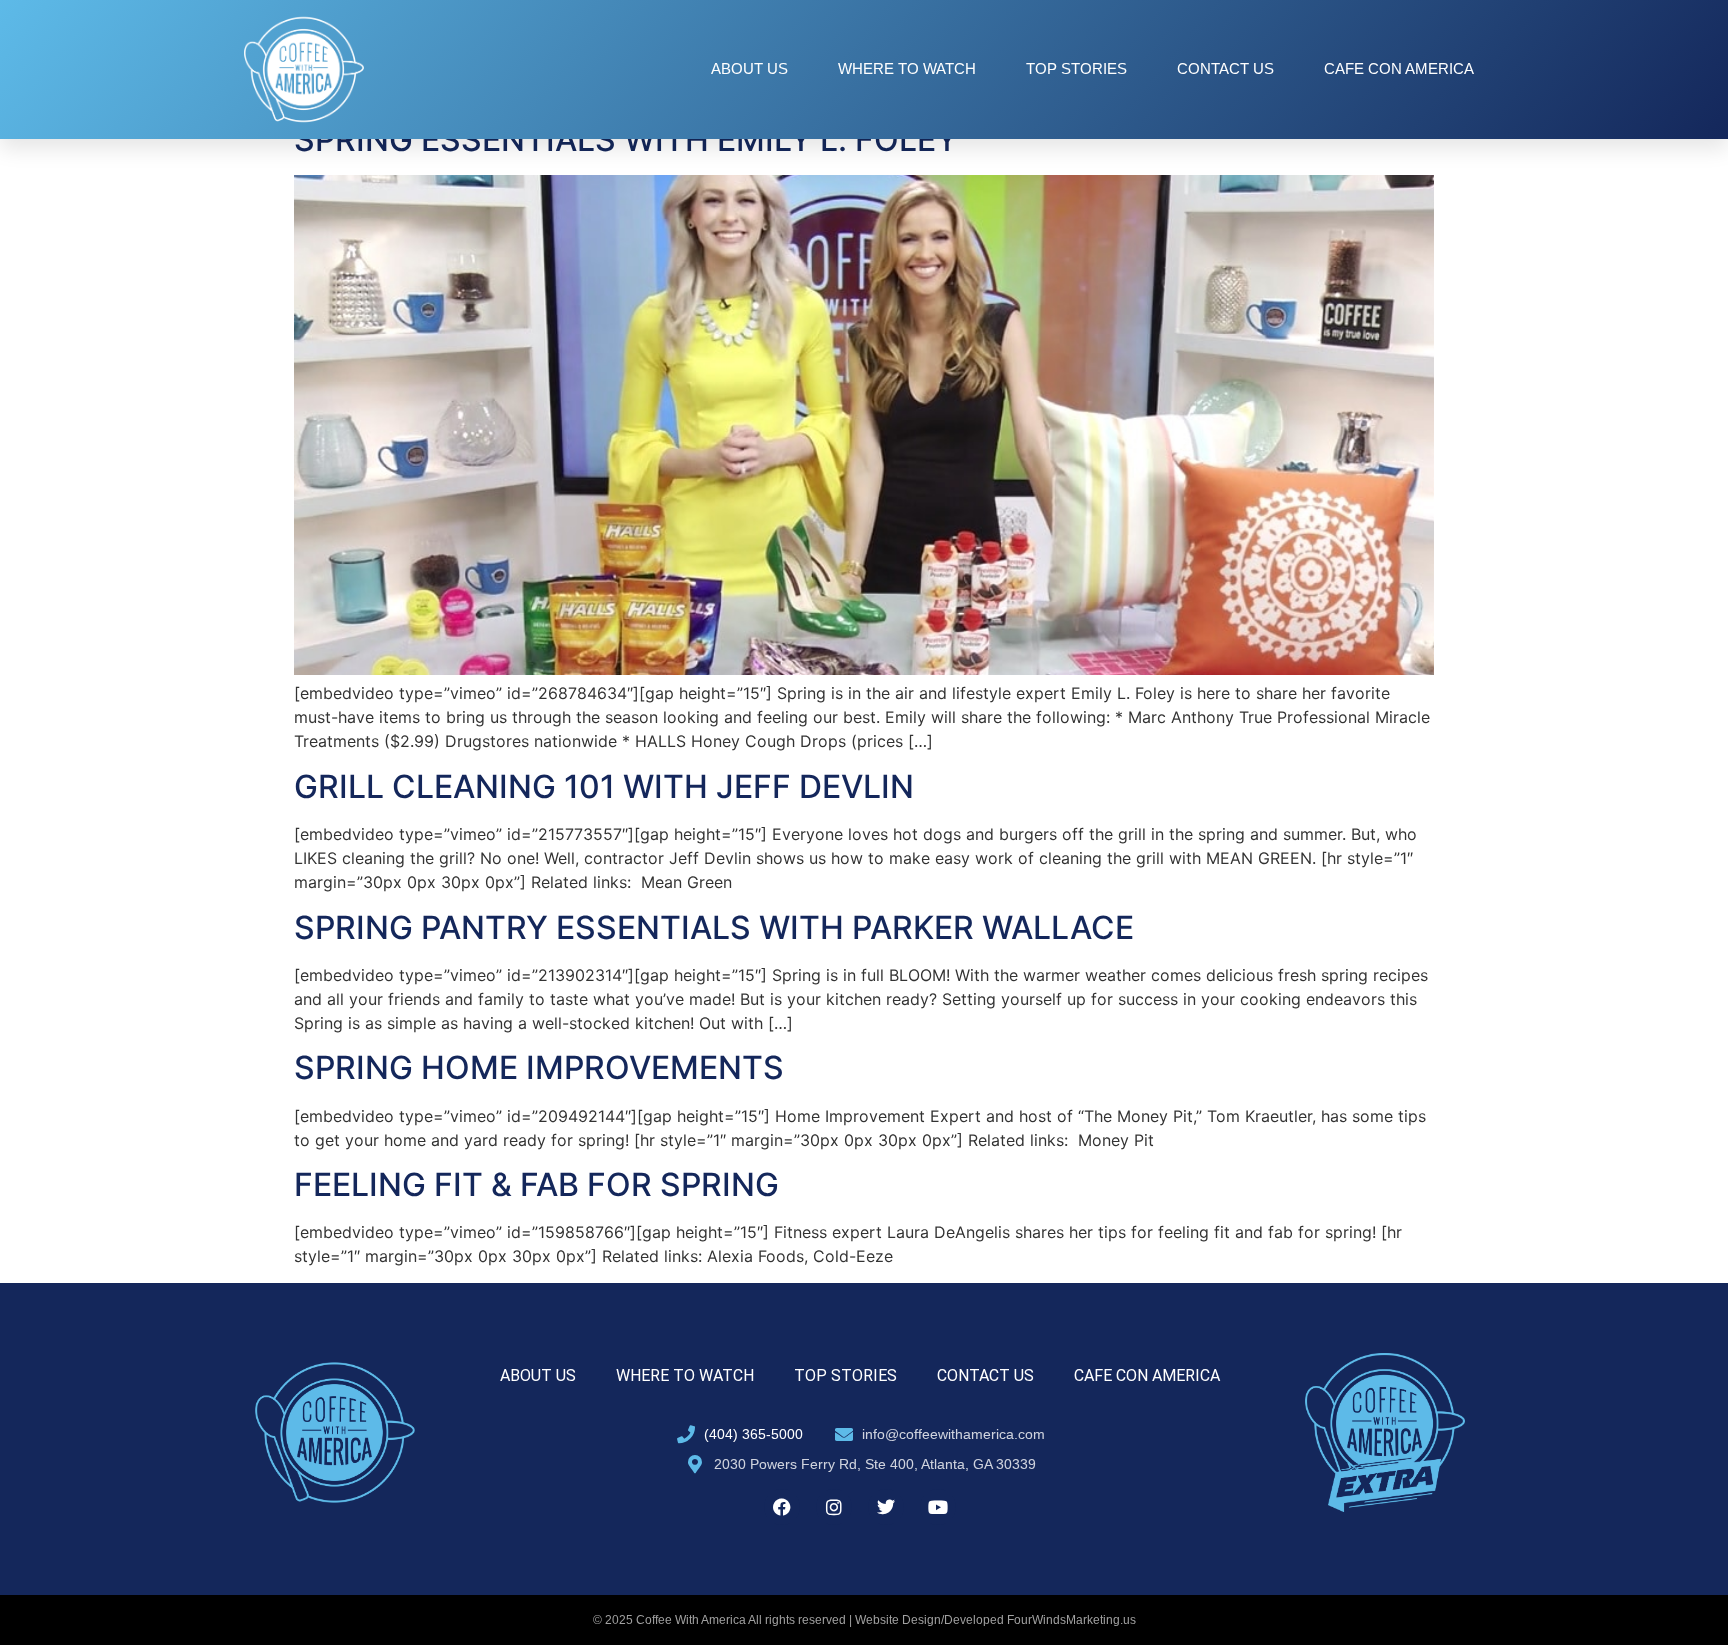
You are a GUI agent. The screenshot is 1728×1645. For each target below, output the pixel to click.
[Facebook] (782, 1507)
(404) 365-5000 (753, 1434)
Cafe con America (1399, 68)
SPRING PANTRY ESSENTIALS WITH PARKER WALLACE (714, 927)
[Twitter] (886, 1507)
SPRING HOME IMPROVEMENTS (539, 1067)
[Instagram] (834, 1507)
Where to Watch (907, 68)
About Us (749, 68)
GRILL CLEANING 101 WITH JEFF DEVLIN (604, 786)
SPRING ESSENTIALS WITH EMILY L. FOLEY (626, 139)
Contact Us (1225, 68)
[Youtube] (938, 1507)
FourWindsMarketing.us (1071, 1620)
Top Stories (1076, 68)
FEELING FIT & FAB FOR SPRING (536, 1184)
